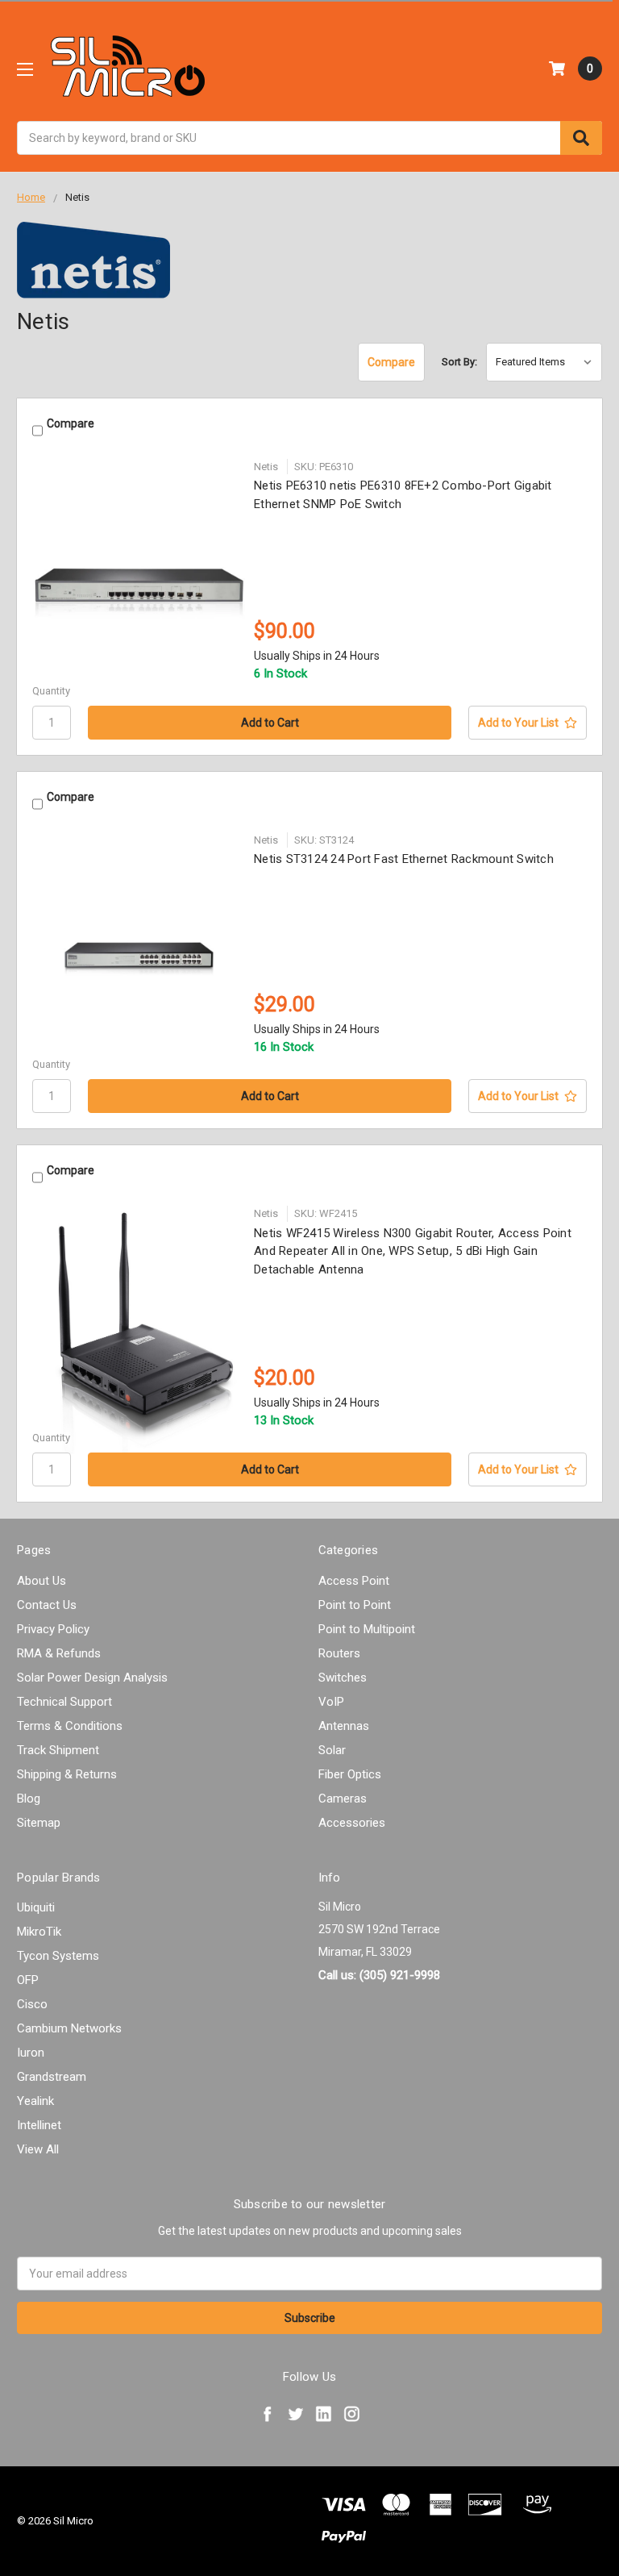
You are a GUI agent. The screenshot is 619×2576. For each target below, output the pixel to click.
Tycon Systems (58, 1956)
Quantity (51, 691)
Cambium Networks (69, 2028)
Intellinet (39, 2125)
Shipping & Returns (67, 1774)
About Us (42, 1581)
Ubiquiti (36, 1907)
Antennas (344, 1726)
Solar (332, 1750)
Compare (391, 362)
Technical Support (64, 1702)
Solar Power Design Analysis (92, 1678)
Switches (343, 1678)
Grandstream (52, 2077)
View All (38, 2149)
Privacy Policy (53, 1629)
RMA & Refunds (59, 1653)
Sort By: (459, 362)
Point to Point (355, 1605)
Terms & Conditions (70, 1726)
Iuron (31, 2053)
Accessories (352, 1823)
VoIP (331, 1702)
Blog (29, 1799)
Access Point (354, 1581)
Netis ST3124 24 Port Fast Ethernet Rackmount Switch (404, 859)
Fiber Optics (350, 1774)
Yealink (35, 2101)
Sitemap (39, 1823)
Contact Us (47, 1605)
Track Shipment (58, 1750)
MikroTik (39, 1932)
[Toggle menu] (25, 69)
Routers (339, 1653)
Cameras (343, 1799)
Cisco (32, 2004)
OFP (28, 1980)
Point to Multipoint (367, 1629)
